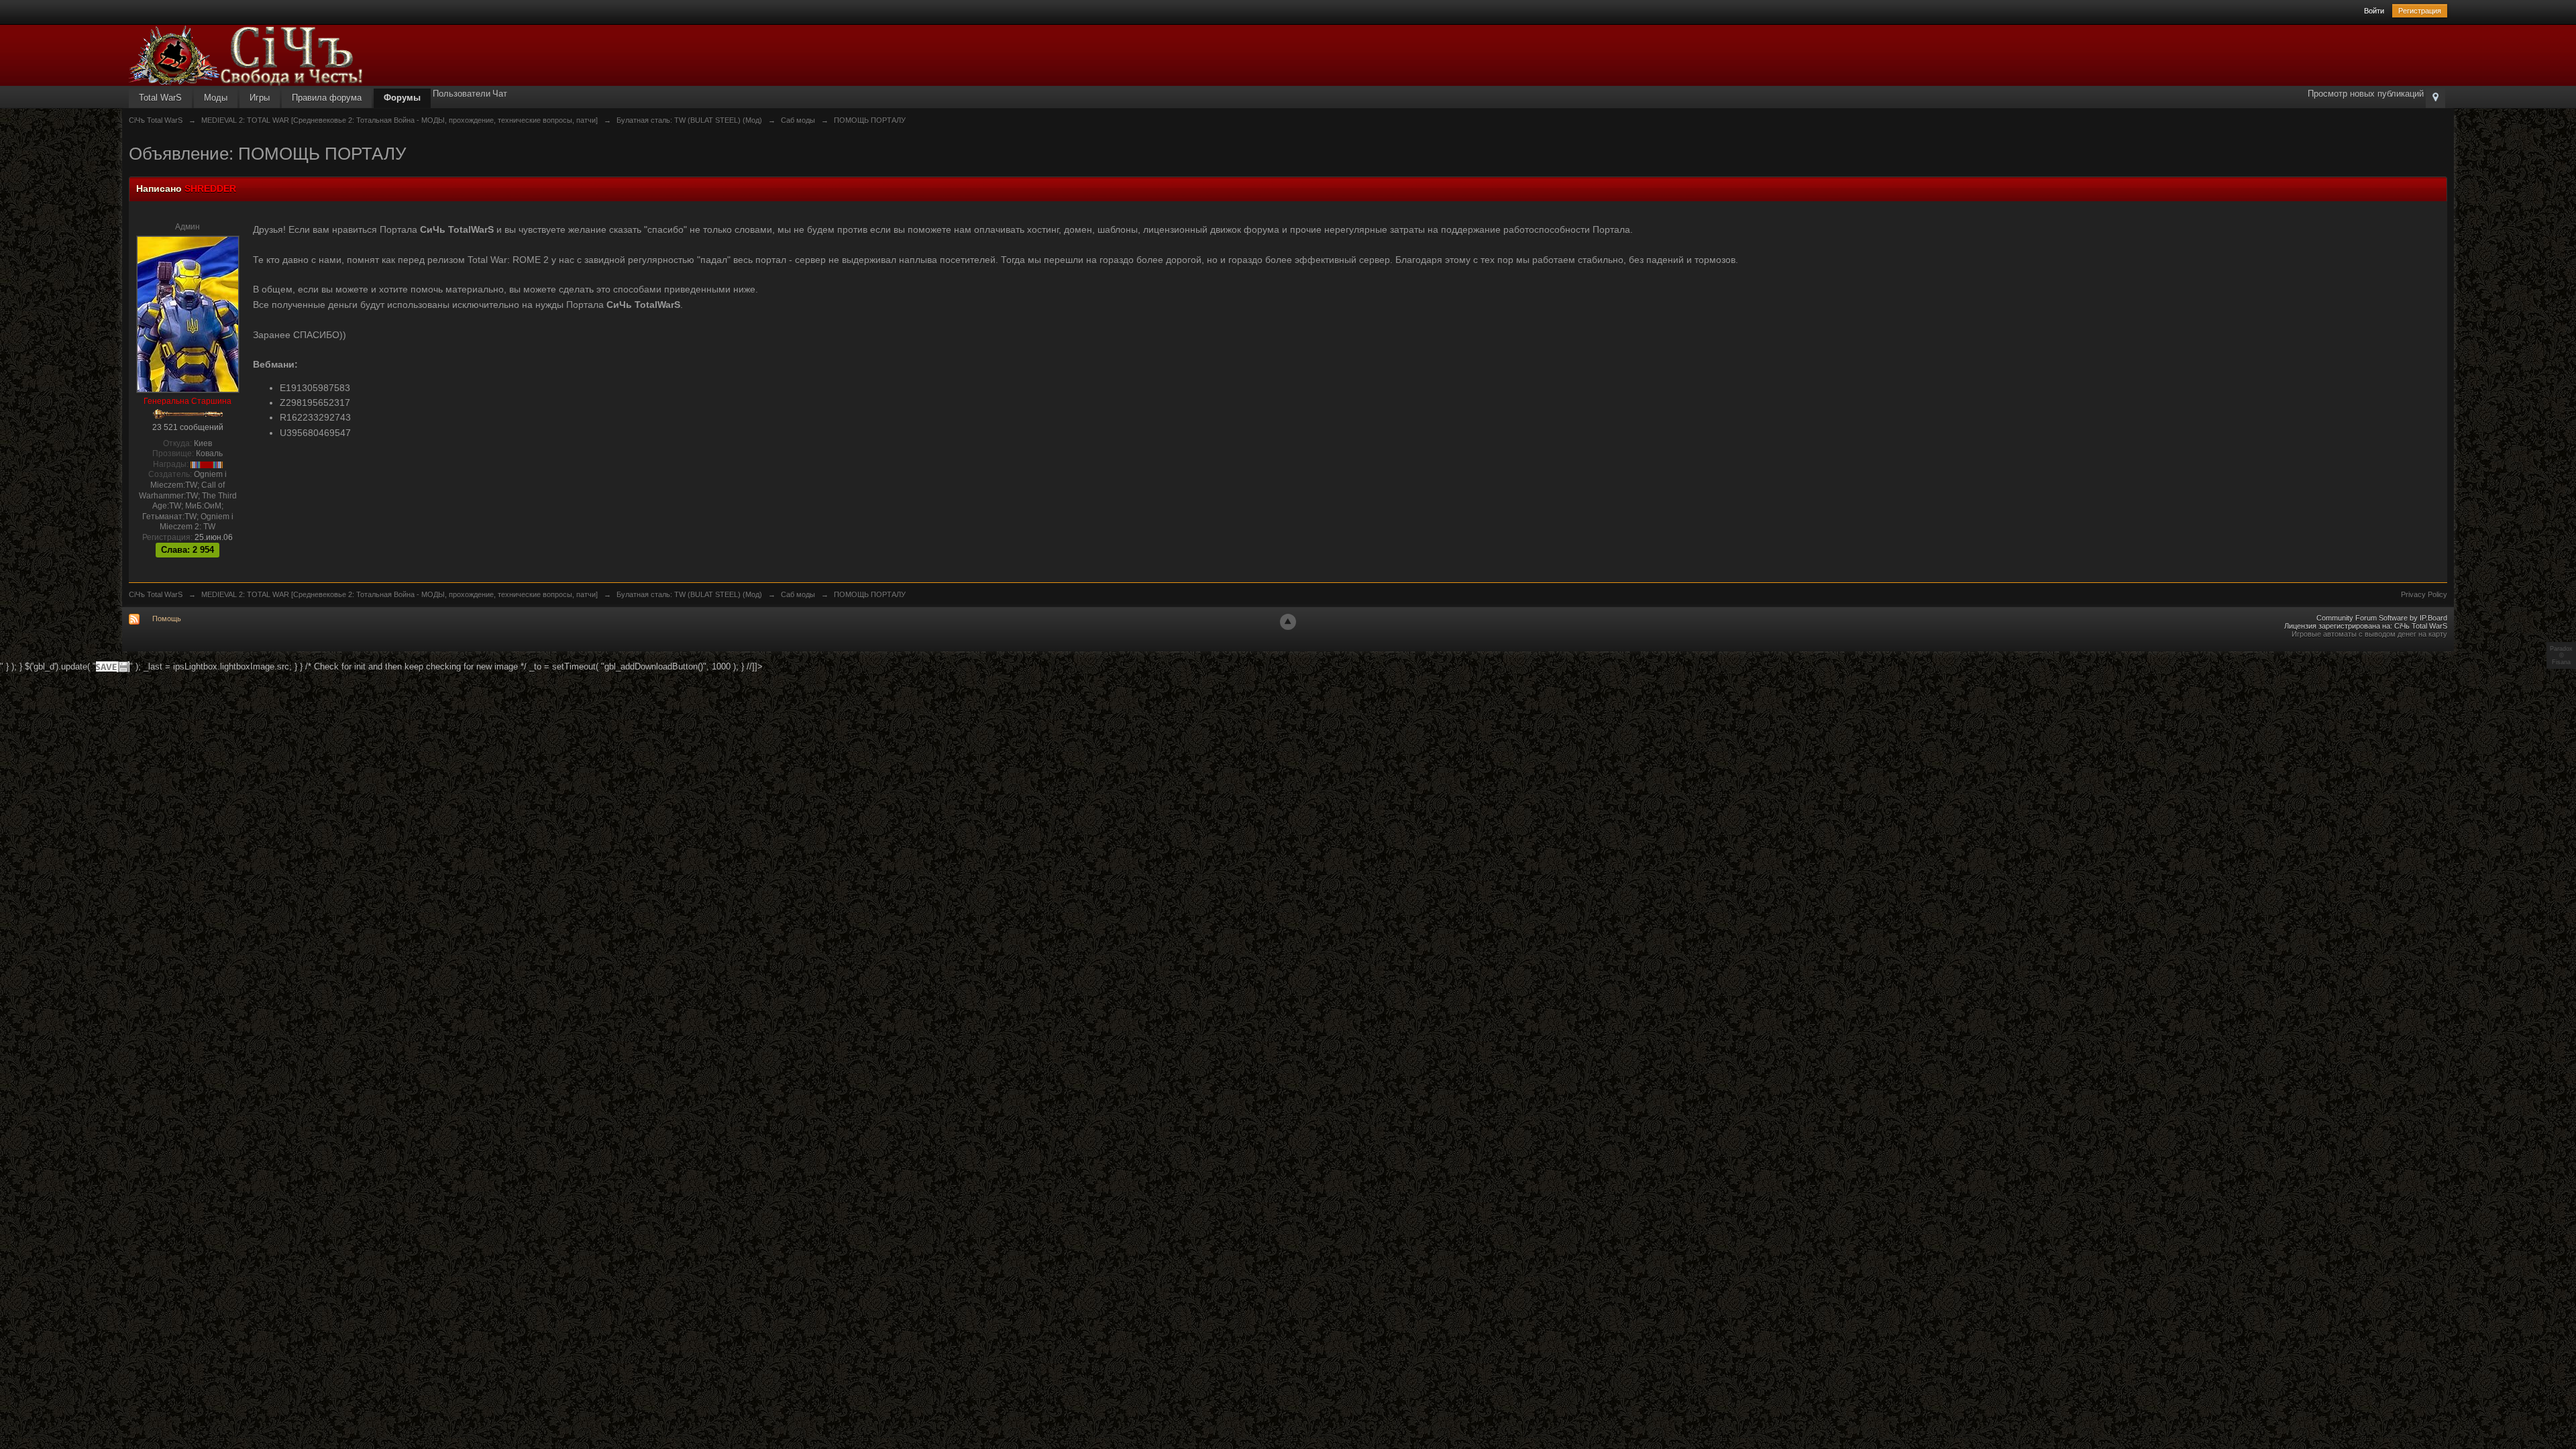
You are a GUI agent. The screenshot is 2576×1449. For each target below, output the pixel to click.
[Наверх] (1288, 622)
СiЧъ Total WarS (156, 594)
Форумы (402, 98)
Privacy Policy (2424, 594)
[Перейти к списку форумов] (246, 55)
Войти (2374, 11)
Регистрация (2420, 11)
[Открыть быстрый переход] (2435, 98)
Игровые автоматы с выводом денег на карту (2369, 634)
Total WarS (160, 98)
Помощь (167, 619)
